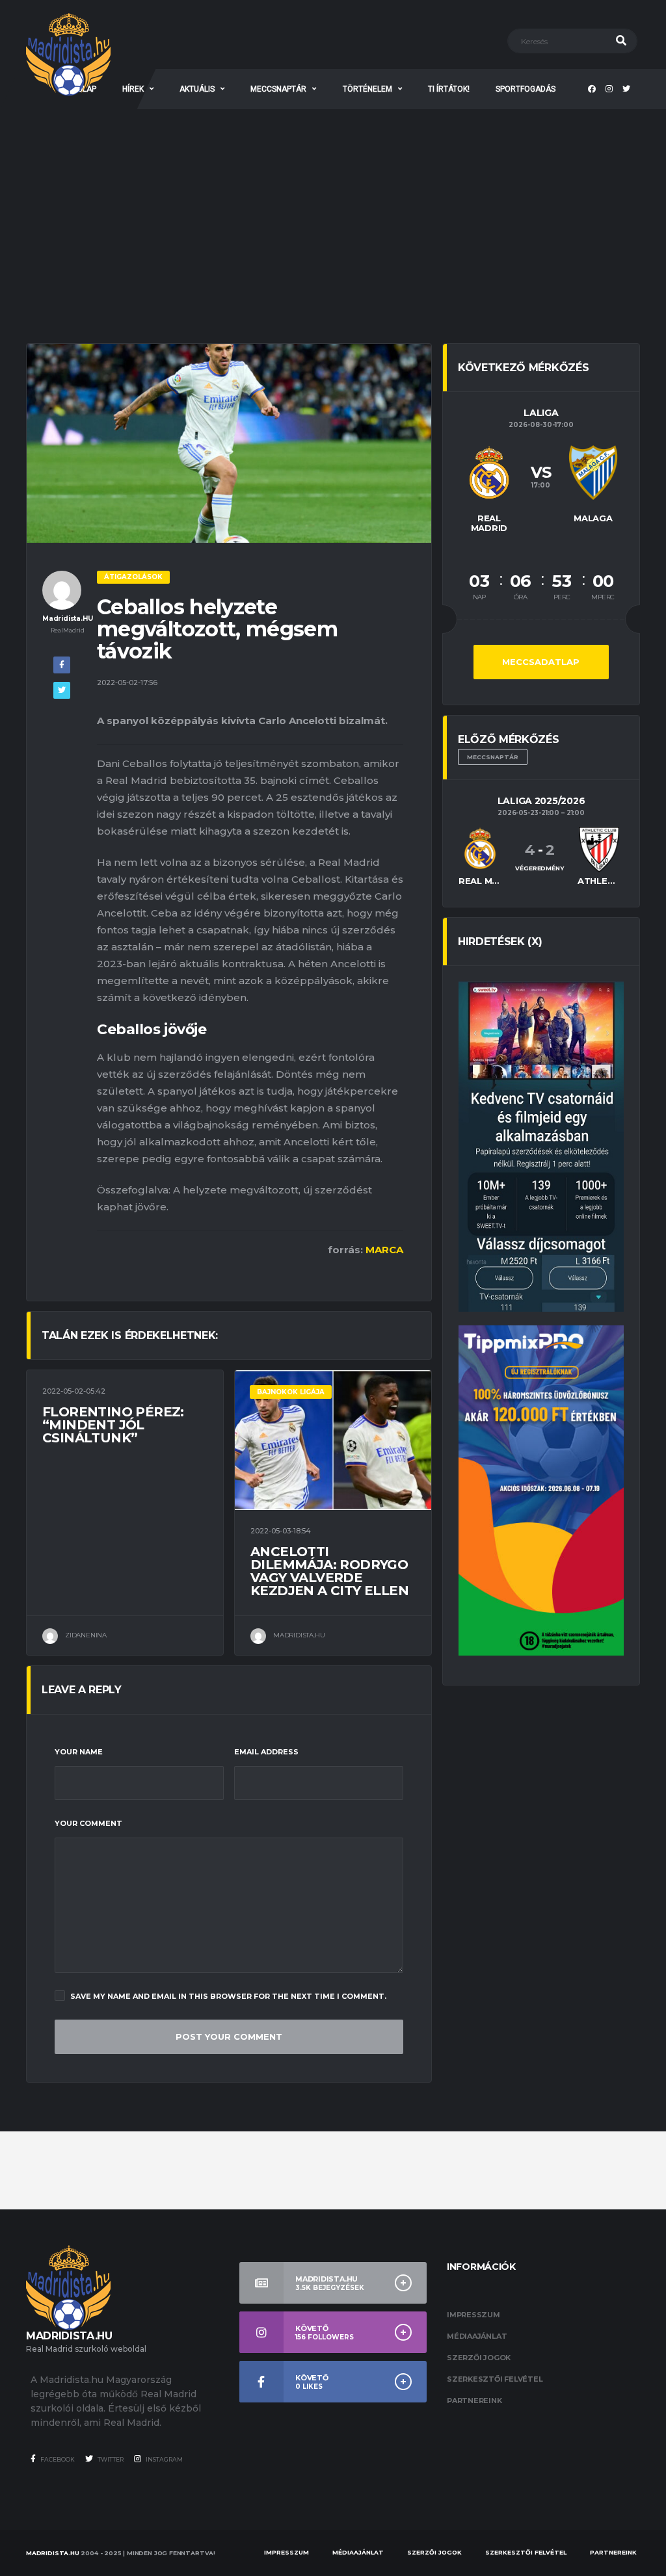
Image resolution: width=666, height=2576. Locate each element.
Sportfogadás (526, 89)
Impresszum (473, 2315)
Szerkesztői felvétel (495, 2379)
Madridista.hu (53, 2553)
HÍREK (133, 89)
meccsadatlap (541, 662)
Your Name (79, 1752)
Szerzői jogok (479, 2358)
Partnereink (474, 2400)
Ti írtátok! (449, 89)
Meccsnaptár (493, 757)
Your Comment (88, 1823)
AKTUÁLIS (197, 89)
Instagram (164, 2459)
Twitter (110, 2459)
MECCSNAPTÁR (278, 89)
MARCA (384, 1250)
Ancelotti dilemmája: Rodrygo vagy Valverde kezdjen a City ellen (329, 1571)
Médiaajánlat (477, 2336)
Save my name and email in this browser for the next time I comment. (228, 1996)
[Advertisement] (333, 207)
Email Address (266, 1752)
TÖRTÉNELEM (367, 89)
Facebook (57, 2459)
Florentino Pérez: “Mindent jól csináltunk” (113, 1425)
